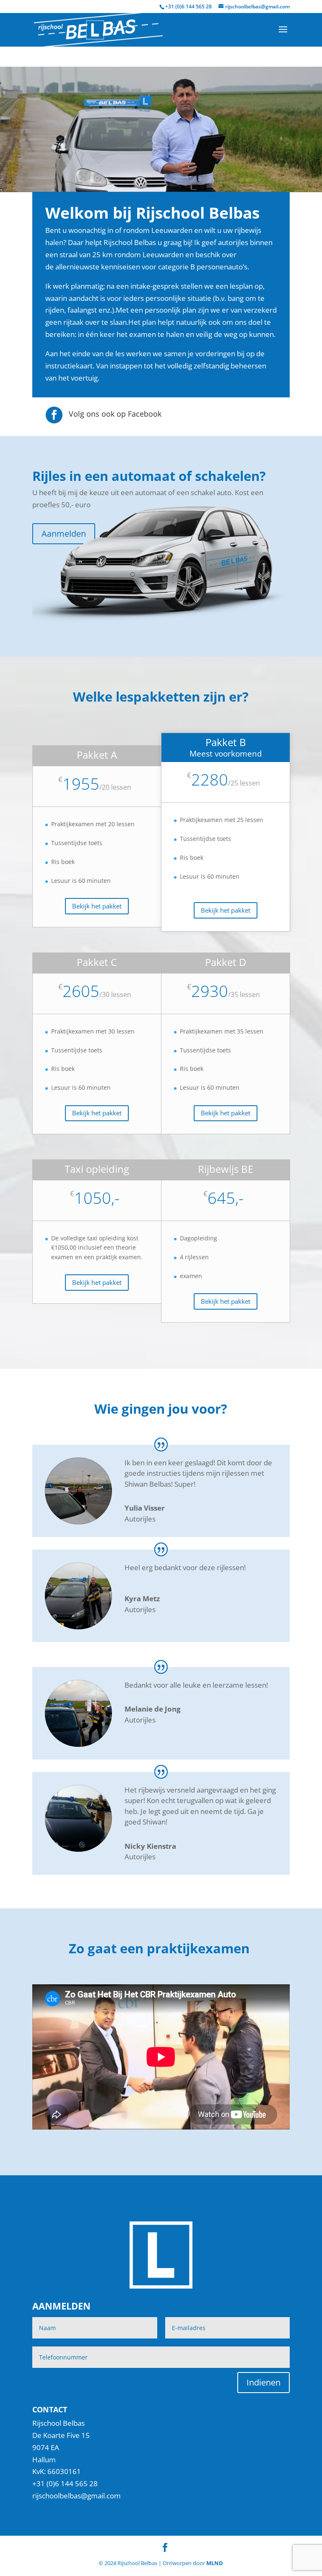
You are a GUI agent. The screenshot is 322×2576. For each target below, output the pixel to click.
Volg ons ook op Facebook (115, 414)
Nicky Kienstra (150, 1846)
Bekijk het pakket (97, 906)
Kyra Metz (142, 1599)
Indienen (264, 2382)
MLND (215, 2563)
